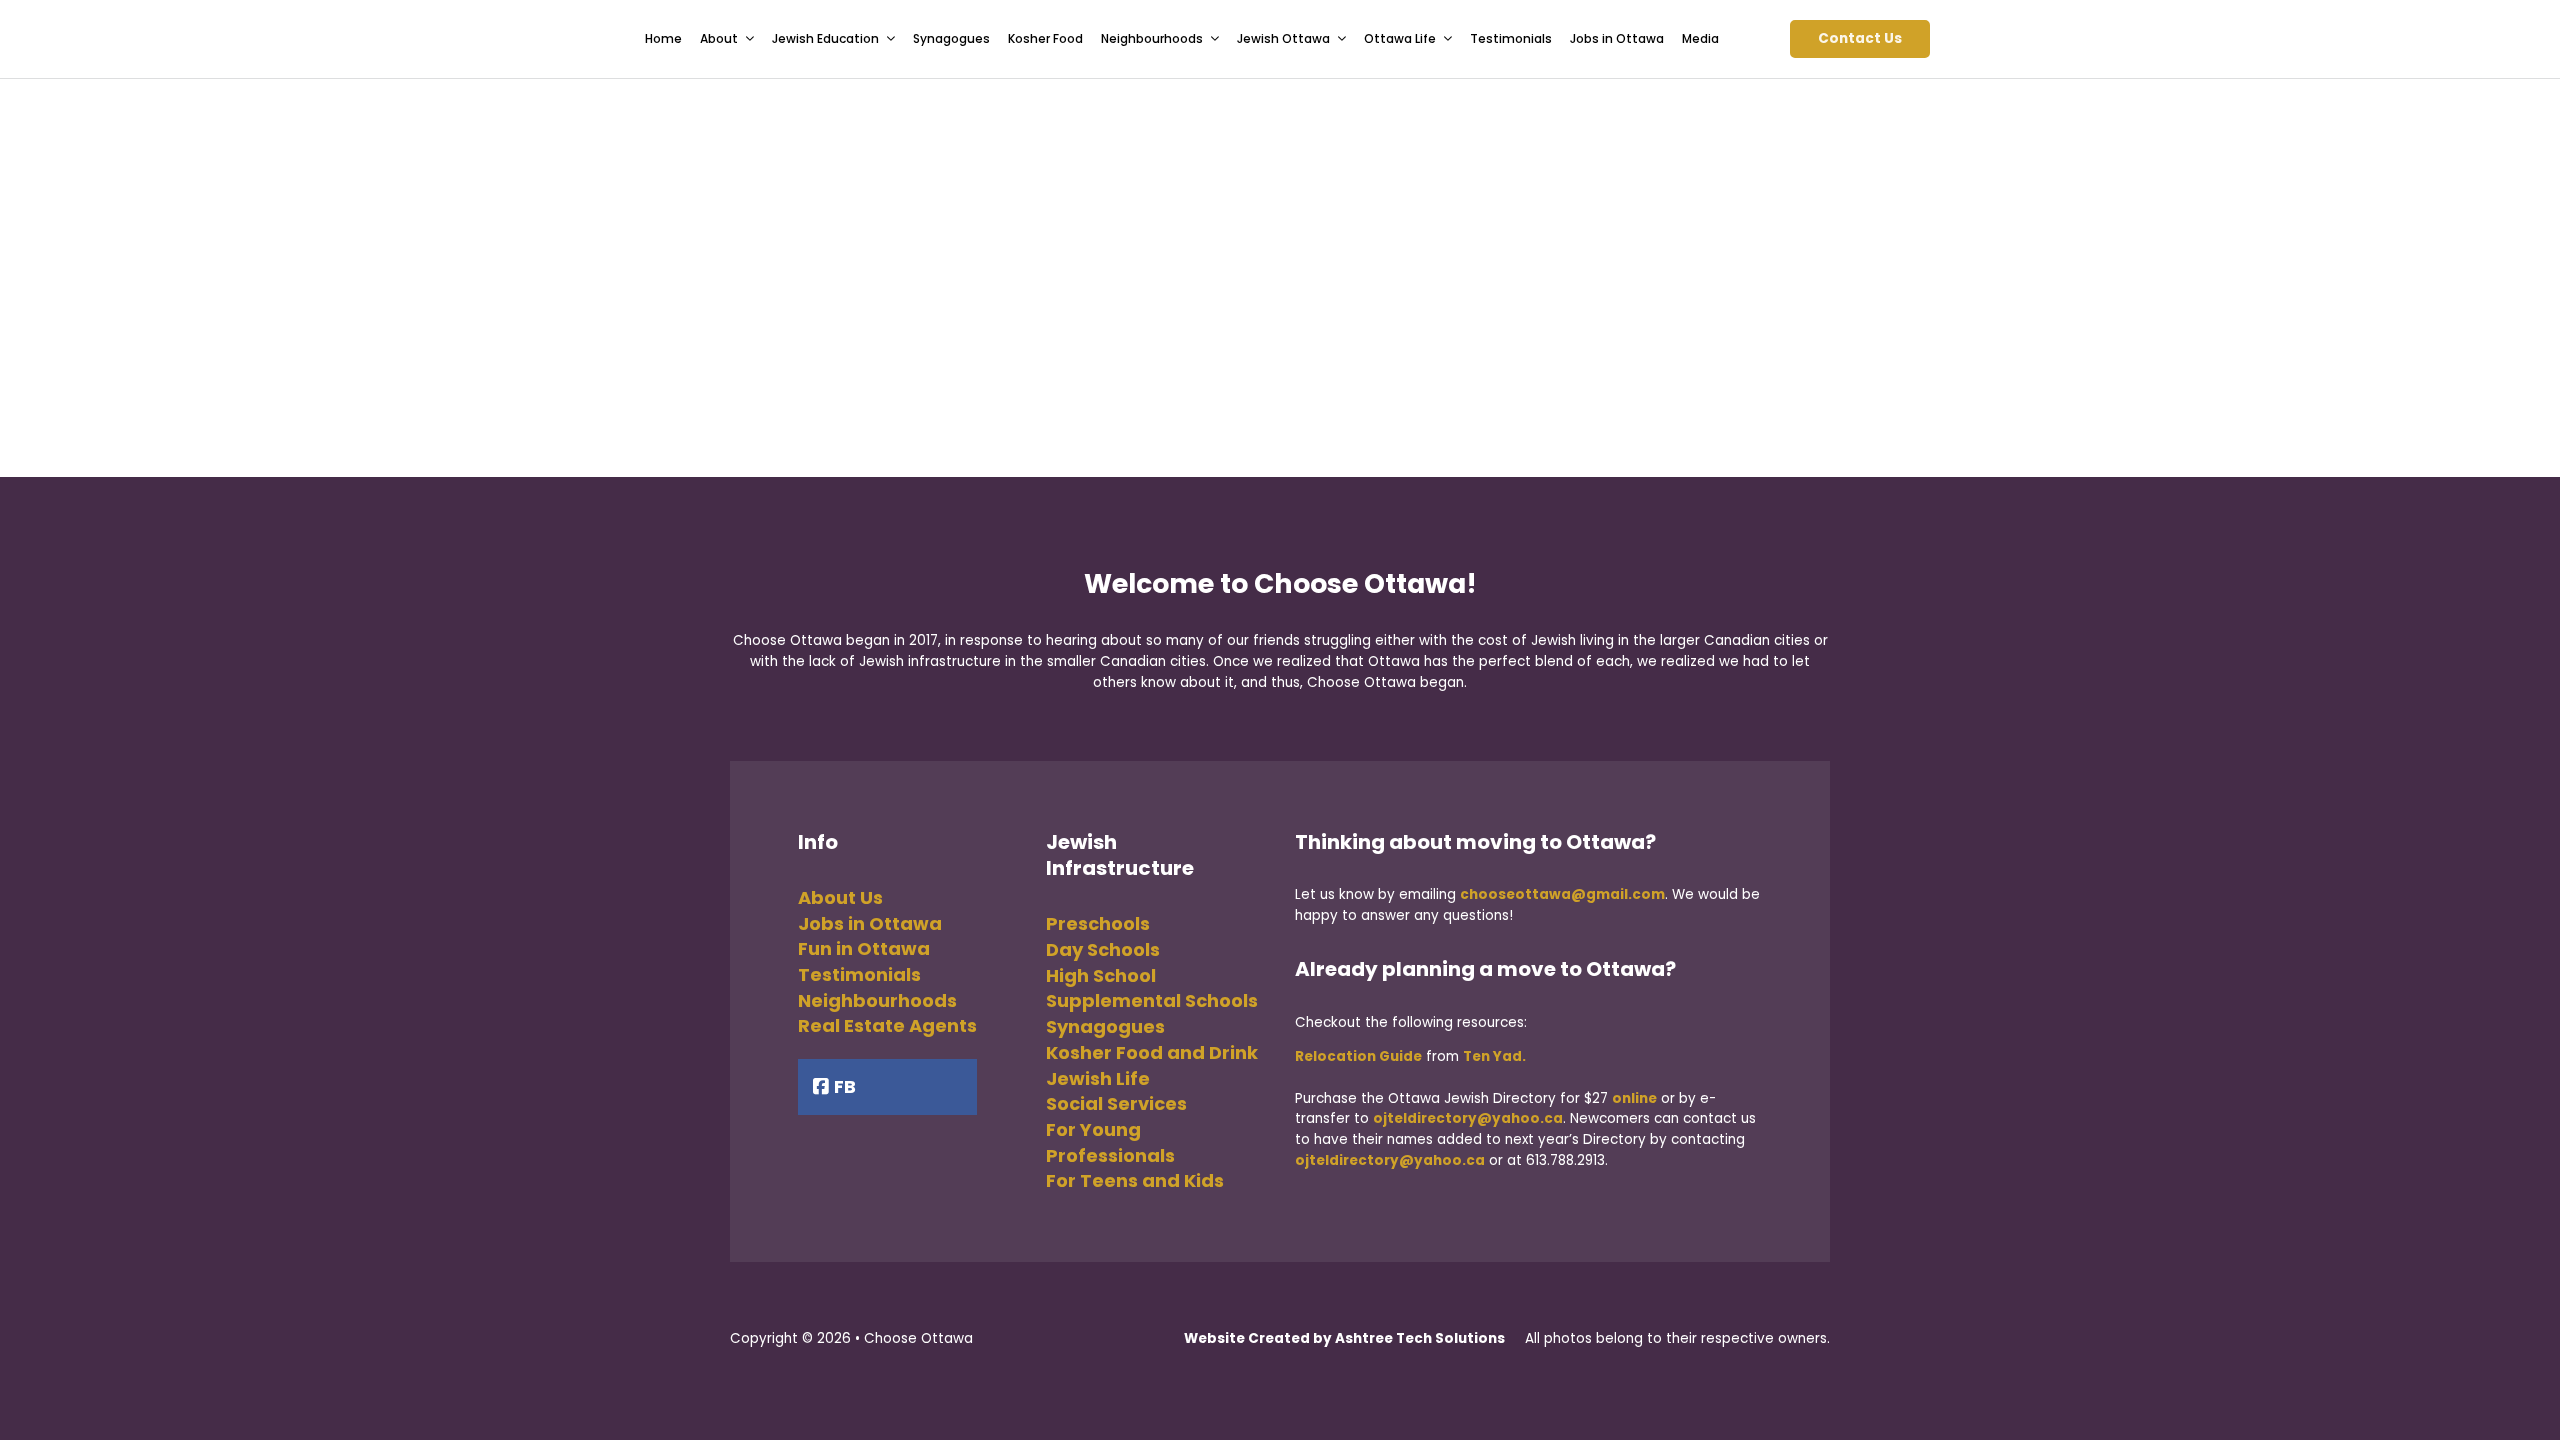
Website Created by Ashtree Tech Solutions (1344, 1338)
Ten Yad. (1494, 1056)
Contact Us (1860, 38)
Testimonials (1511, 38)
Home (663, 38)
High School (1101, 975)
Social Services (1116, 1103)
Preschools (1098, 923)
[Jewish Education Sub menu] (891, 39)
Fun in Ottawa (864, 948)
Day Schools (1103, 949)
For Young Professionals (1110, 1142)
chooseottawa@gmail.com (1562, 894)
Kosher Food (1045, 38)
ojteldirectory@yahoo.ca (1468, 1118)
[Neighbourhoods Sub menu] (1215, 39)
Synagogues (951, 38)
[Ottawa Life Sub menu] (1448, 39)
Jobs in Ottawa (1617, 38)
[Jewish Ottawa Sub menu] (1342, 39)
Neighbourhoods (877, 1000)
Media (1700, 38)
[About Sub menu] (750, 39)
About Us (840, 897)
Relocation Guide (1358, 1056)
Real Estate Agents (887, 1025)
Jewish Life (1098, 1078)
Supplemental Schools (1152, 1000)
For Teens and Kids (1135, 1180)
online (1634, 1098)
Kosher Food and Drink (1152, 1052)
